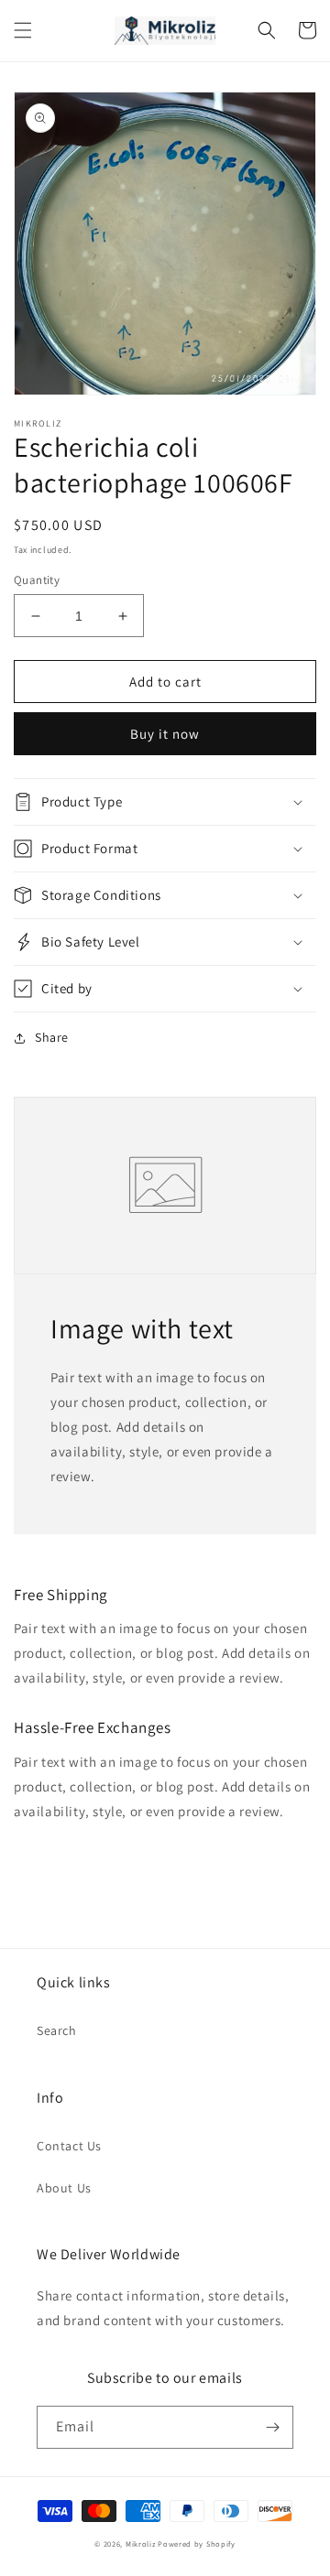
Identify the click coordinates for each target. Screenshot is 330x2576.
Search (57, 2030)
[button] (23, 30)
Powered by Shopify (197, 2544)
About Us (64, 2188)
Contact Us (69, 2146)
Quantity (37, 580)
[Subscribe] (272, 2427)
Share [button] (52, 1037)
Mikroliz (141, 2544)
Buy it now (165, 734)
